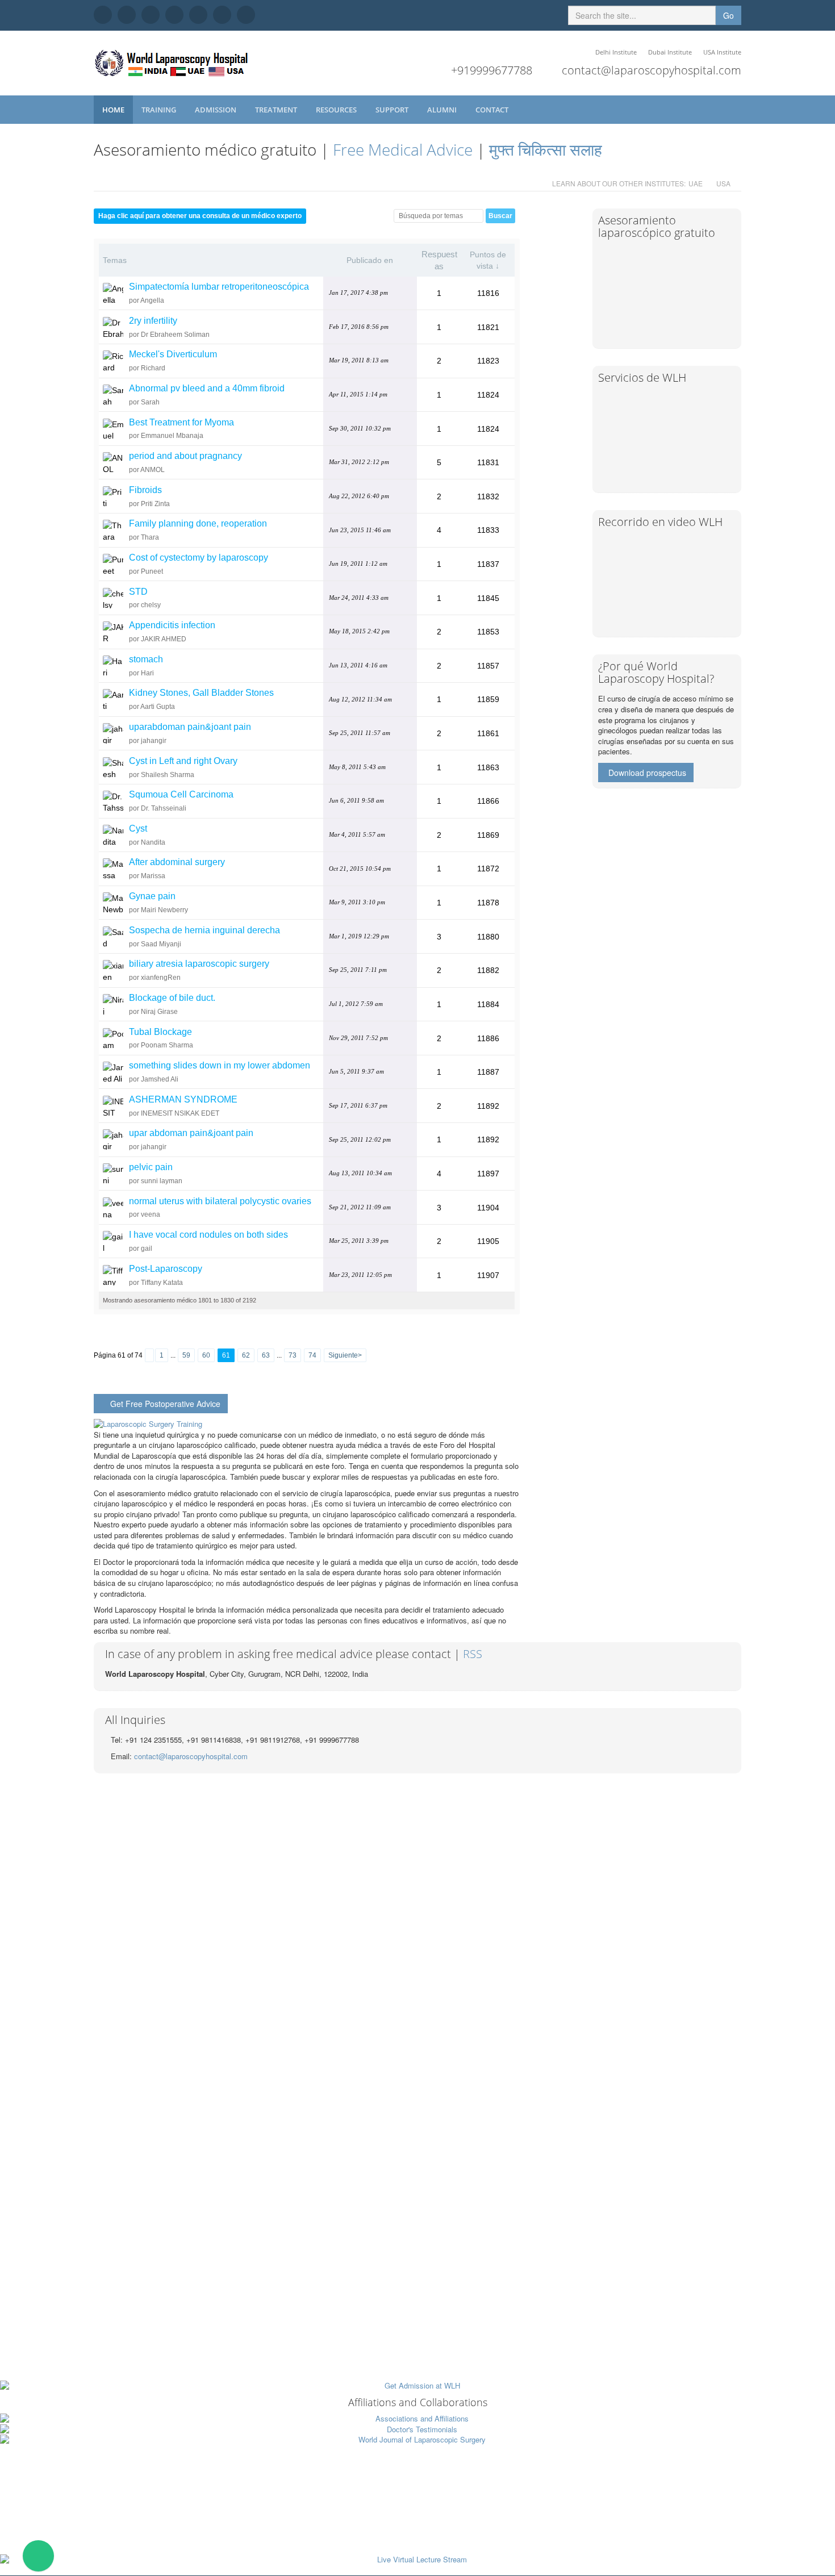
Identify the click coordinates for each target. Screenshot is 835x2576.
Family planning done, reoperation (198, 523)
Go (728, 15)
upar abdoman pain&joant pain (191, 1133)
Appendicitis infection (172, 625)
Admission (216, 110)
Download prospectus (647, 773)
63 (266, 1355)
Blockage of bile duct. (172, 998)
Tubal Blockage (160, 1032)
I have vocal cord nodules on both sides (208, 1235)
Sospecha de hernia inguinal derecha (204, 930)
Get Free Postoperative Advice (165, 1404)
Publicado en (370, 260)
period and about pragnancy (185, 456)
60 (206, 1355)
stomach (146, 659)
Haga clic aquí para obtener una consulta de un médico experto (200, 216)
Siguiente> (345, 1355)
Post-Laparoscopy (166, 1269)
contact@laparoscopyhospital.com (652, 70)
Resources (337, 110)
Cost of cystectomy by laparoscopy (199, 558)
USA (723, 183)
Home (113, 110)
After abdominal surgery (177, 862)
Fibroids (145, 490)
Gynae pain (152, 896)
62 (246, 1355)
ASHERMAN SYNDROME (183, 1099)
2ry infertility (153, 321)
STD (138, 592)
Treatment (277, 110)
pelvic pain (151, 1167)
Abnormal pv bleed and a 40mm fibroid (207, 388)
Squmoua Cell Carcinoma (181, 794)
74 (312, 1355)
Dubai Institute (670, 52)
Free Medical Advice (403, 149)
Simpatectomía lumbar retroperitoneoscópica (219, 287)
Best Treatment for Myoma (181, 422)
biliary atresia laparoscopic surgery (199, 964)
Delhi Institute (616, 52)
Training (160, 110)
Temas (115, 260)
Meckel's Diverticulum (173, 354)
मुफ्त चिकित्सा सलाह (546, 149)
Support (393, 110)
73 (293, 1355)
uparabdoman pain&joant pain (190, 727)
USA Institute (722, 52)
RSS (473, 1654)
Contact (493, 110)
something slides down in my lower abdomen (220, 1065)
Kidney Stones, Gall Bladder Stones (201, 693)
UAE (696, 183)
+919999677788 (492, 70)
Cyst (138, 828)
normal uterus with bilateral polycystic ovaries (220, 1201)
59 (186, 1355)
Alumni (443, 110)
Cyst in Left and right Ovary (183, 761)
